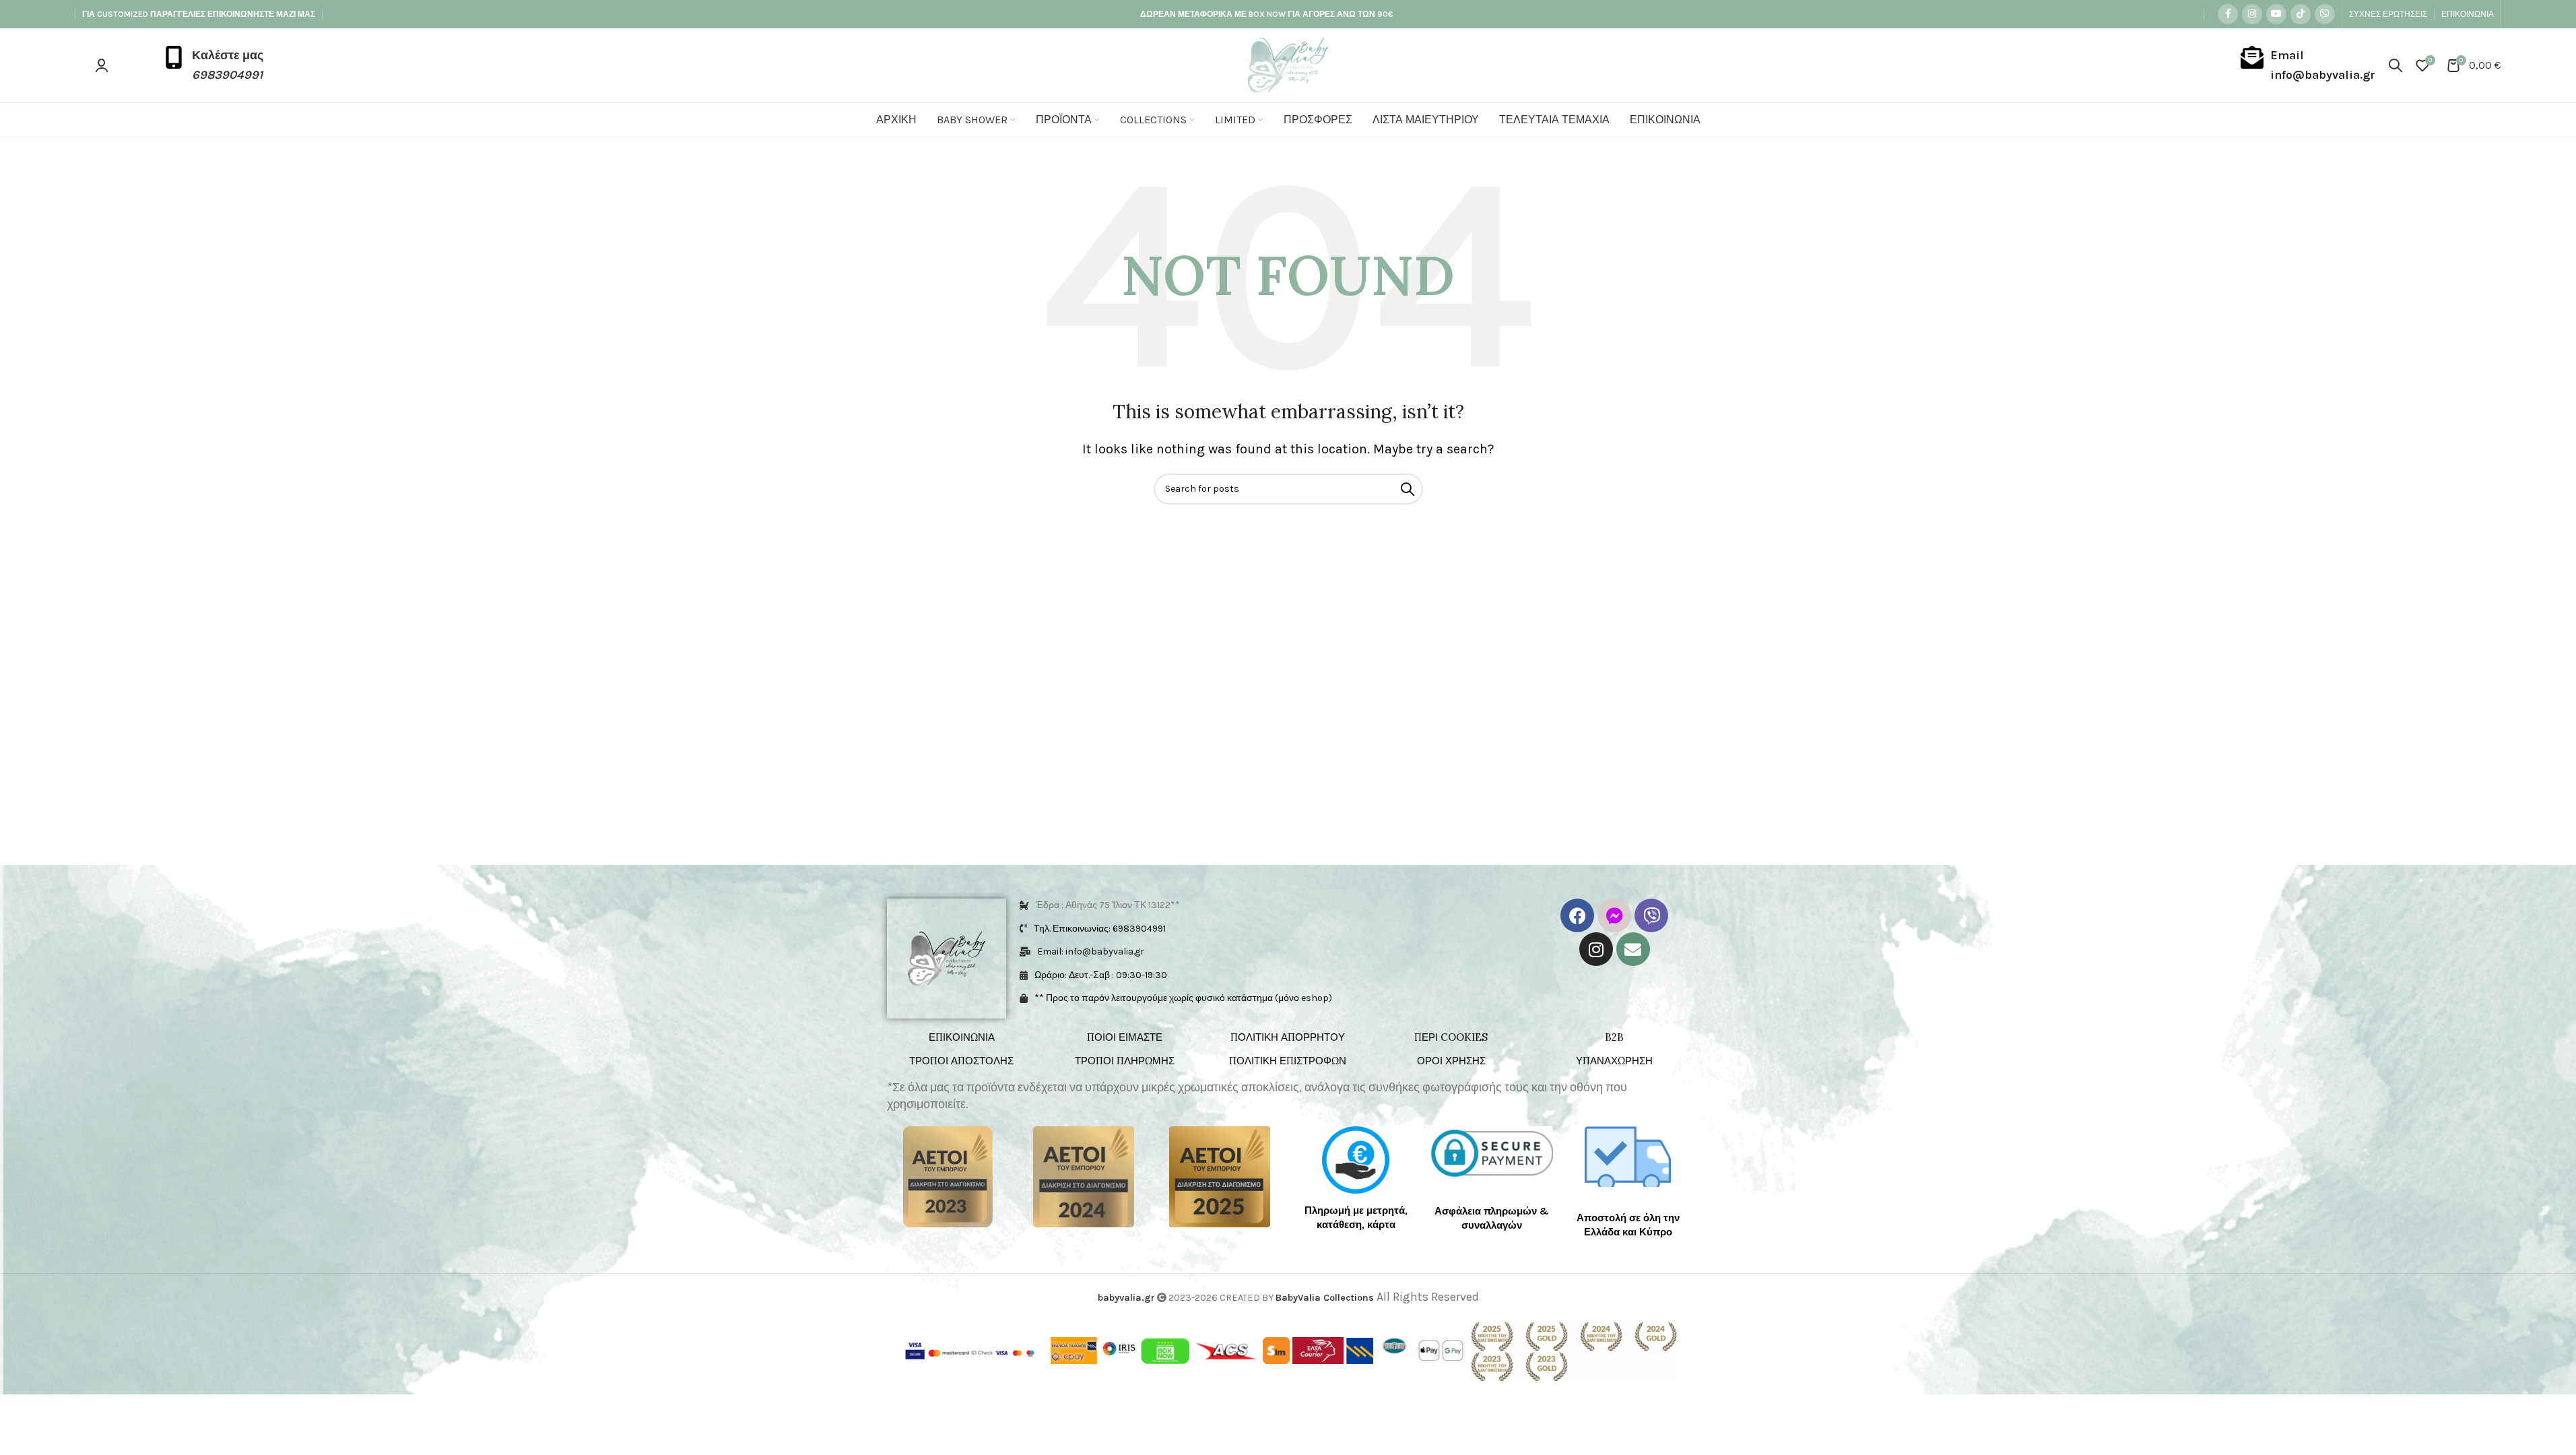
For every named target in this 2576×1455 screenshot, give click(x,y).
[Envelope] (1633, 949)
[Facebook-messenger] (1614, 915)
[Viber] (1651, 915)
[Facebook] (1577, 915)
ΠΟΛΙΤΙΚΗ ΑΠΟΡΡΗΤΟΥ (1288, 1037)
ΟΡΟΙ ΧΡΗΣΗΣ (1451, 1061)
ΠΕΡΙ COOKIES (1451, 1037)
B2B (1614, 1037)
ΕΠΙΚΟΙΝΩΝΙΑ (962, 1037)
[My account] (102, 65)
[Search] (2396, 65)
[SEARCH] (1408, 489)
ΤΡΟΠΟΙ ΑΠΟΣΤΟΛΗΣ (961, 1061)
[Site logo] (1288, 64)
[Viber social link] (2325, 14)
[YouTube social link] (2276, 14)
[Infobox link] (213, 65)
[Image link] (948, 1176)
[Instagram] (1596, 949)
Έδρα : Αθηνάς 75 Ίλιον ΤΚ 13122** (1108, 905)
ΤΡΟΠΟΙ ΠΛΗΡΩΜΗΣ (1125, 1061)
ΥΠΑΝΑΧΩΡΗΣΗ (1614, 1061)
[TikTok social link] (2301, 14)
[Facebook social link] (2228, 14)
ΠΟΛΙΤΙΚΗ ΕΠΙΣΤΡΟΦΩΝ (1288, 1061)
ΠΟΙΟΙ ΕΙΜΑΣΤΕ (1125, 1037)
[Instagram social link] (2252, 14)
